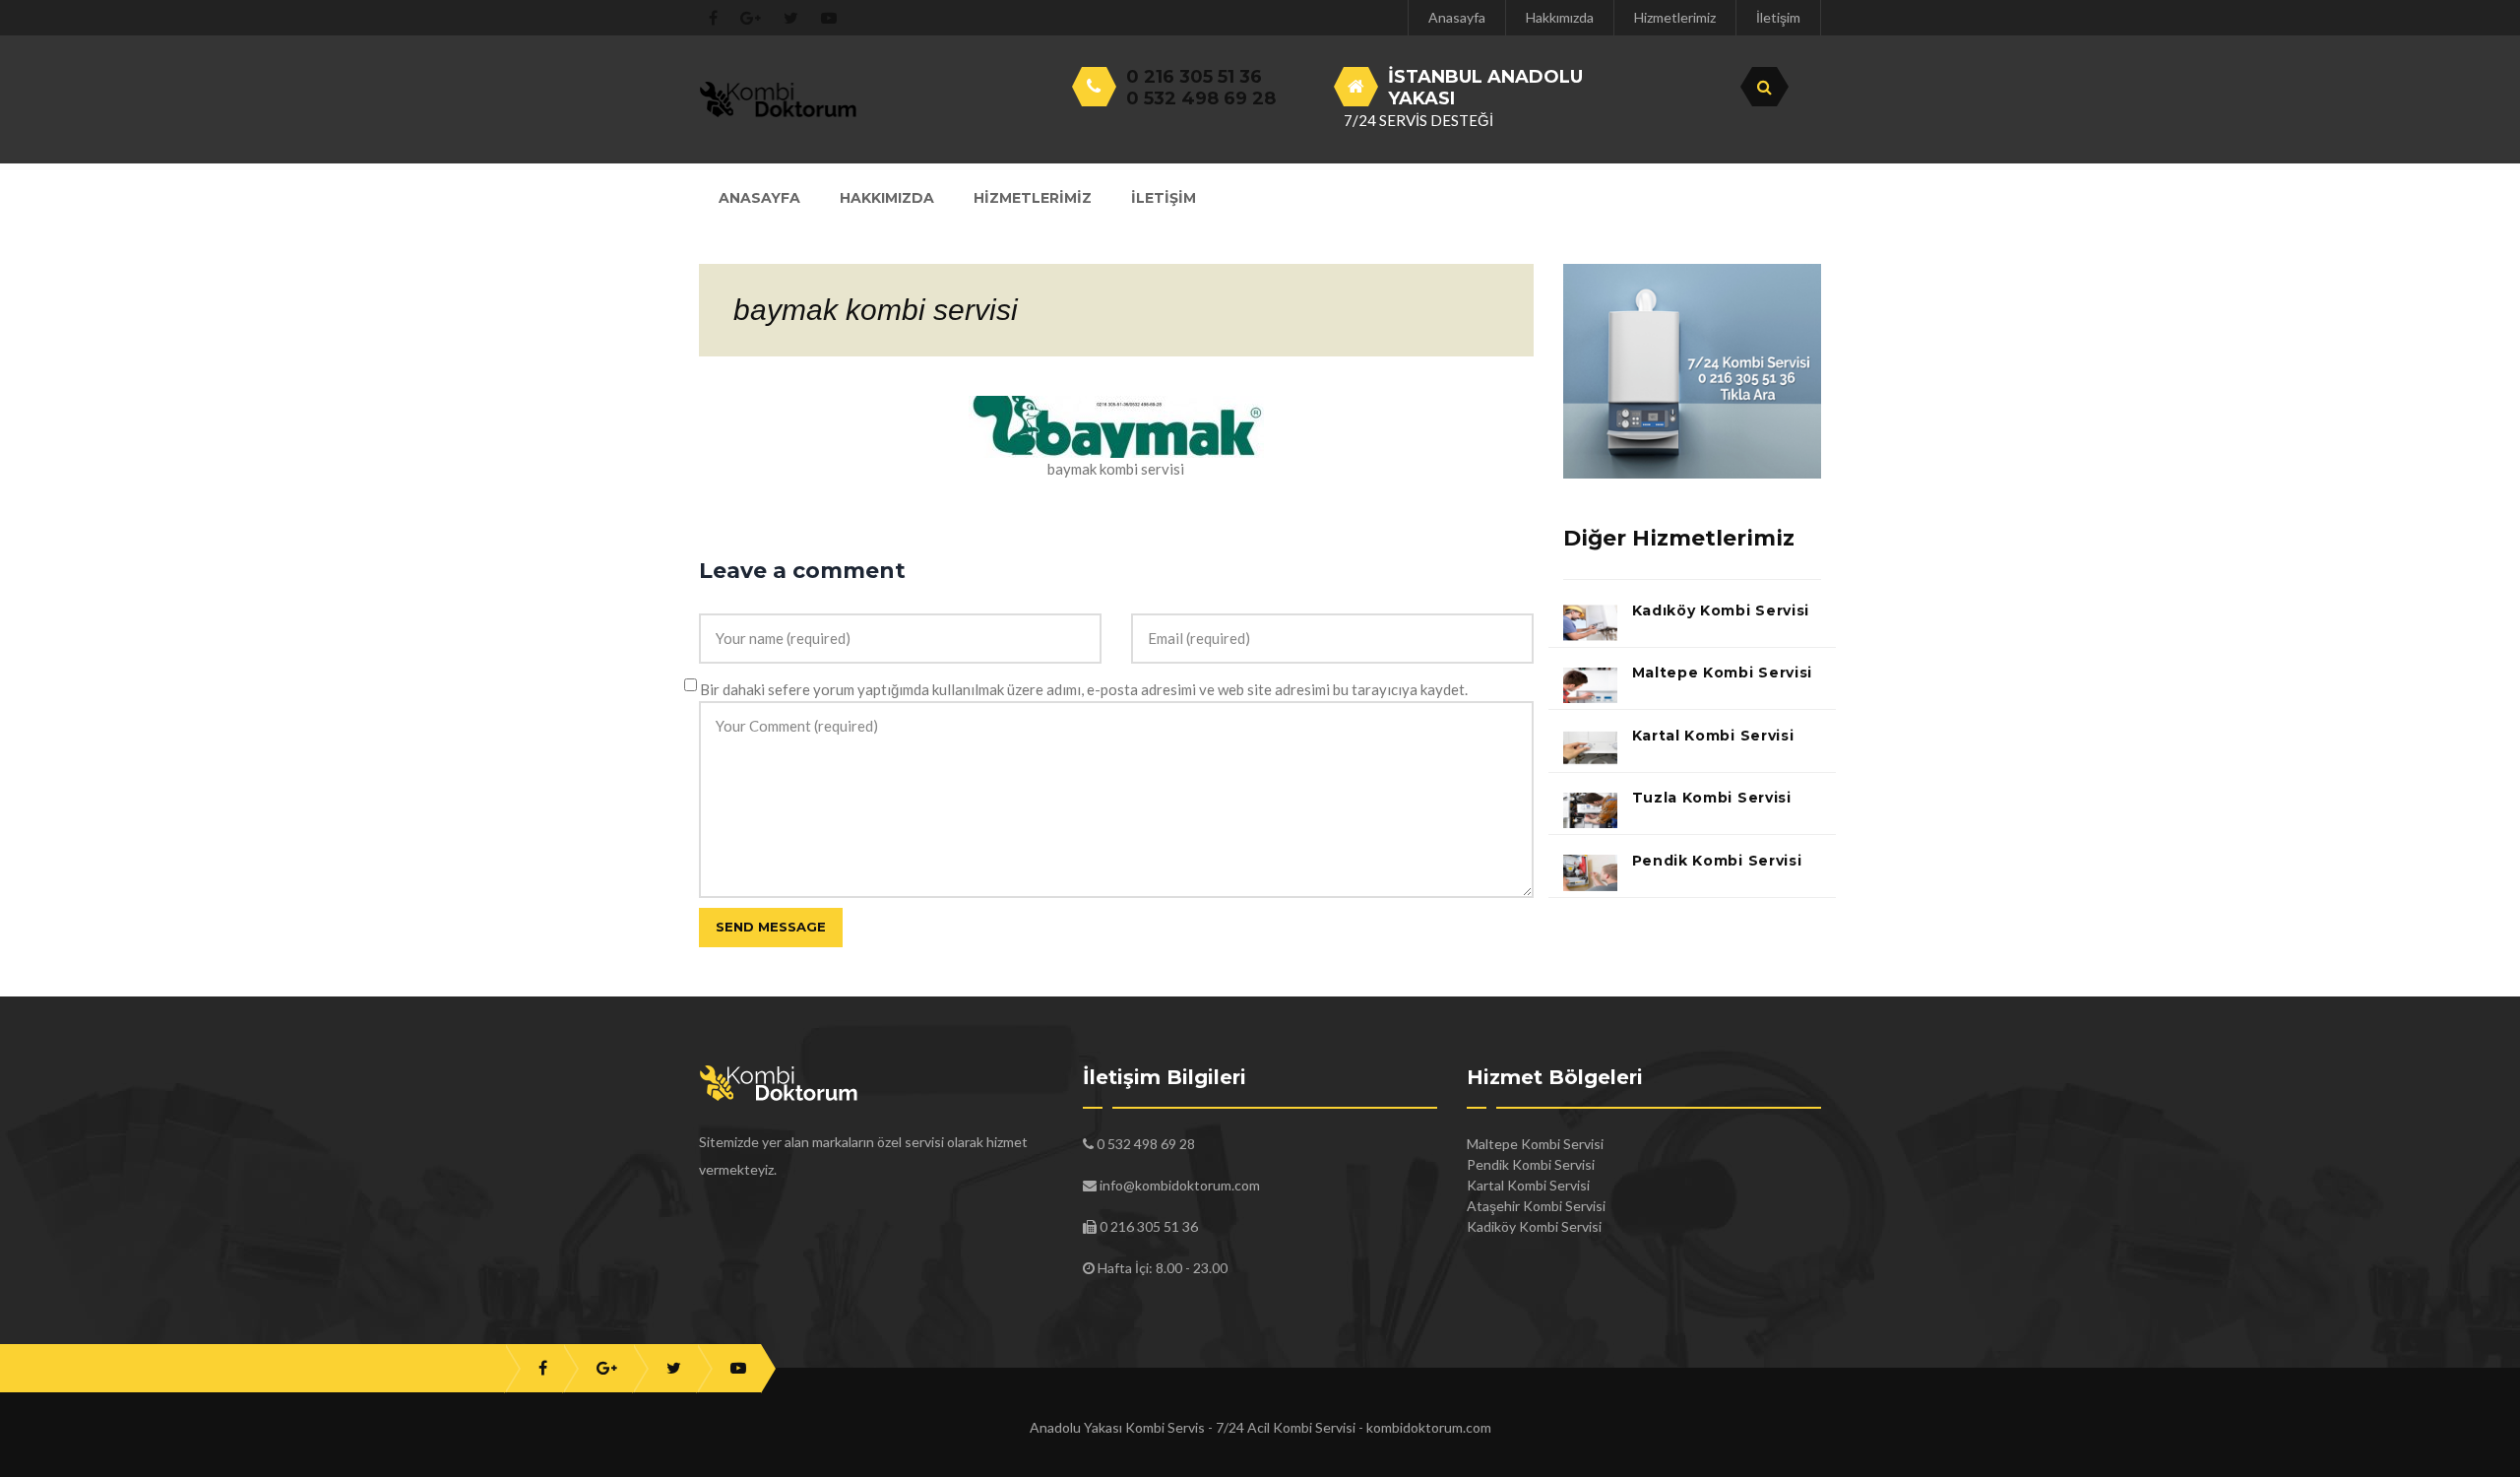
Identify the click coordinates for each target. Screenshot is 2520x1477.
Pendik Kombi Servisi (1717, 861)
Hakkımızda (1560, 17)
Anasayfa (1457, 17)
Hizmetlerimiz (1675, 17)
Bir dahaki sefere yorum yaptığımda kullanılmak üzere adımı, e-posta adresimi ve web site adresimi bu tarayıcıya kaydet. (1084, 689)
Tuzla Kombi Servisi (1712, 798)
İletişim (1778, 17)
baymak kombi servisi (876, 310)
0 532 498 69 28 (1201, 98)
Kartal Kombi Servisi (1713, 736)
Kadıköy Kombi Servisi (1721, 610)
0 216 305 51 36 (1194, 77)
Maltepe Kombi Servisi (1723, 673)
